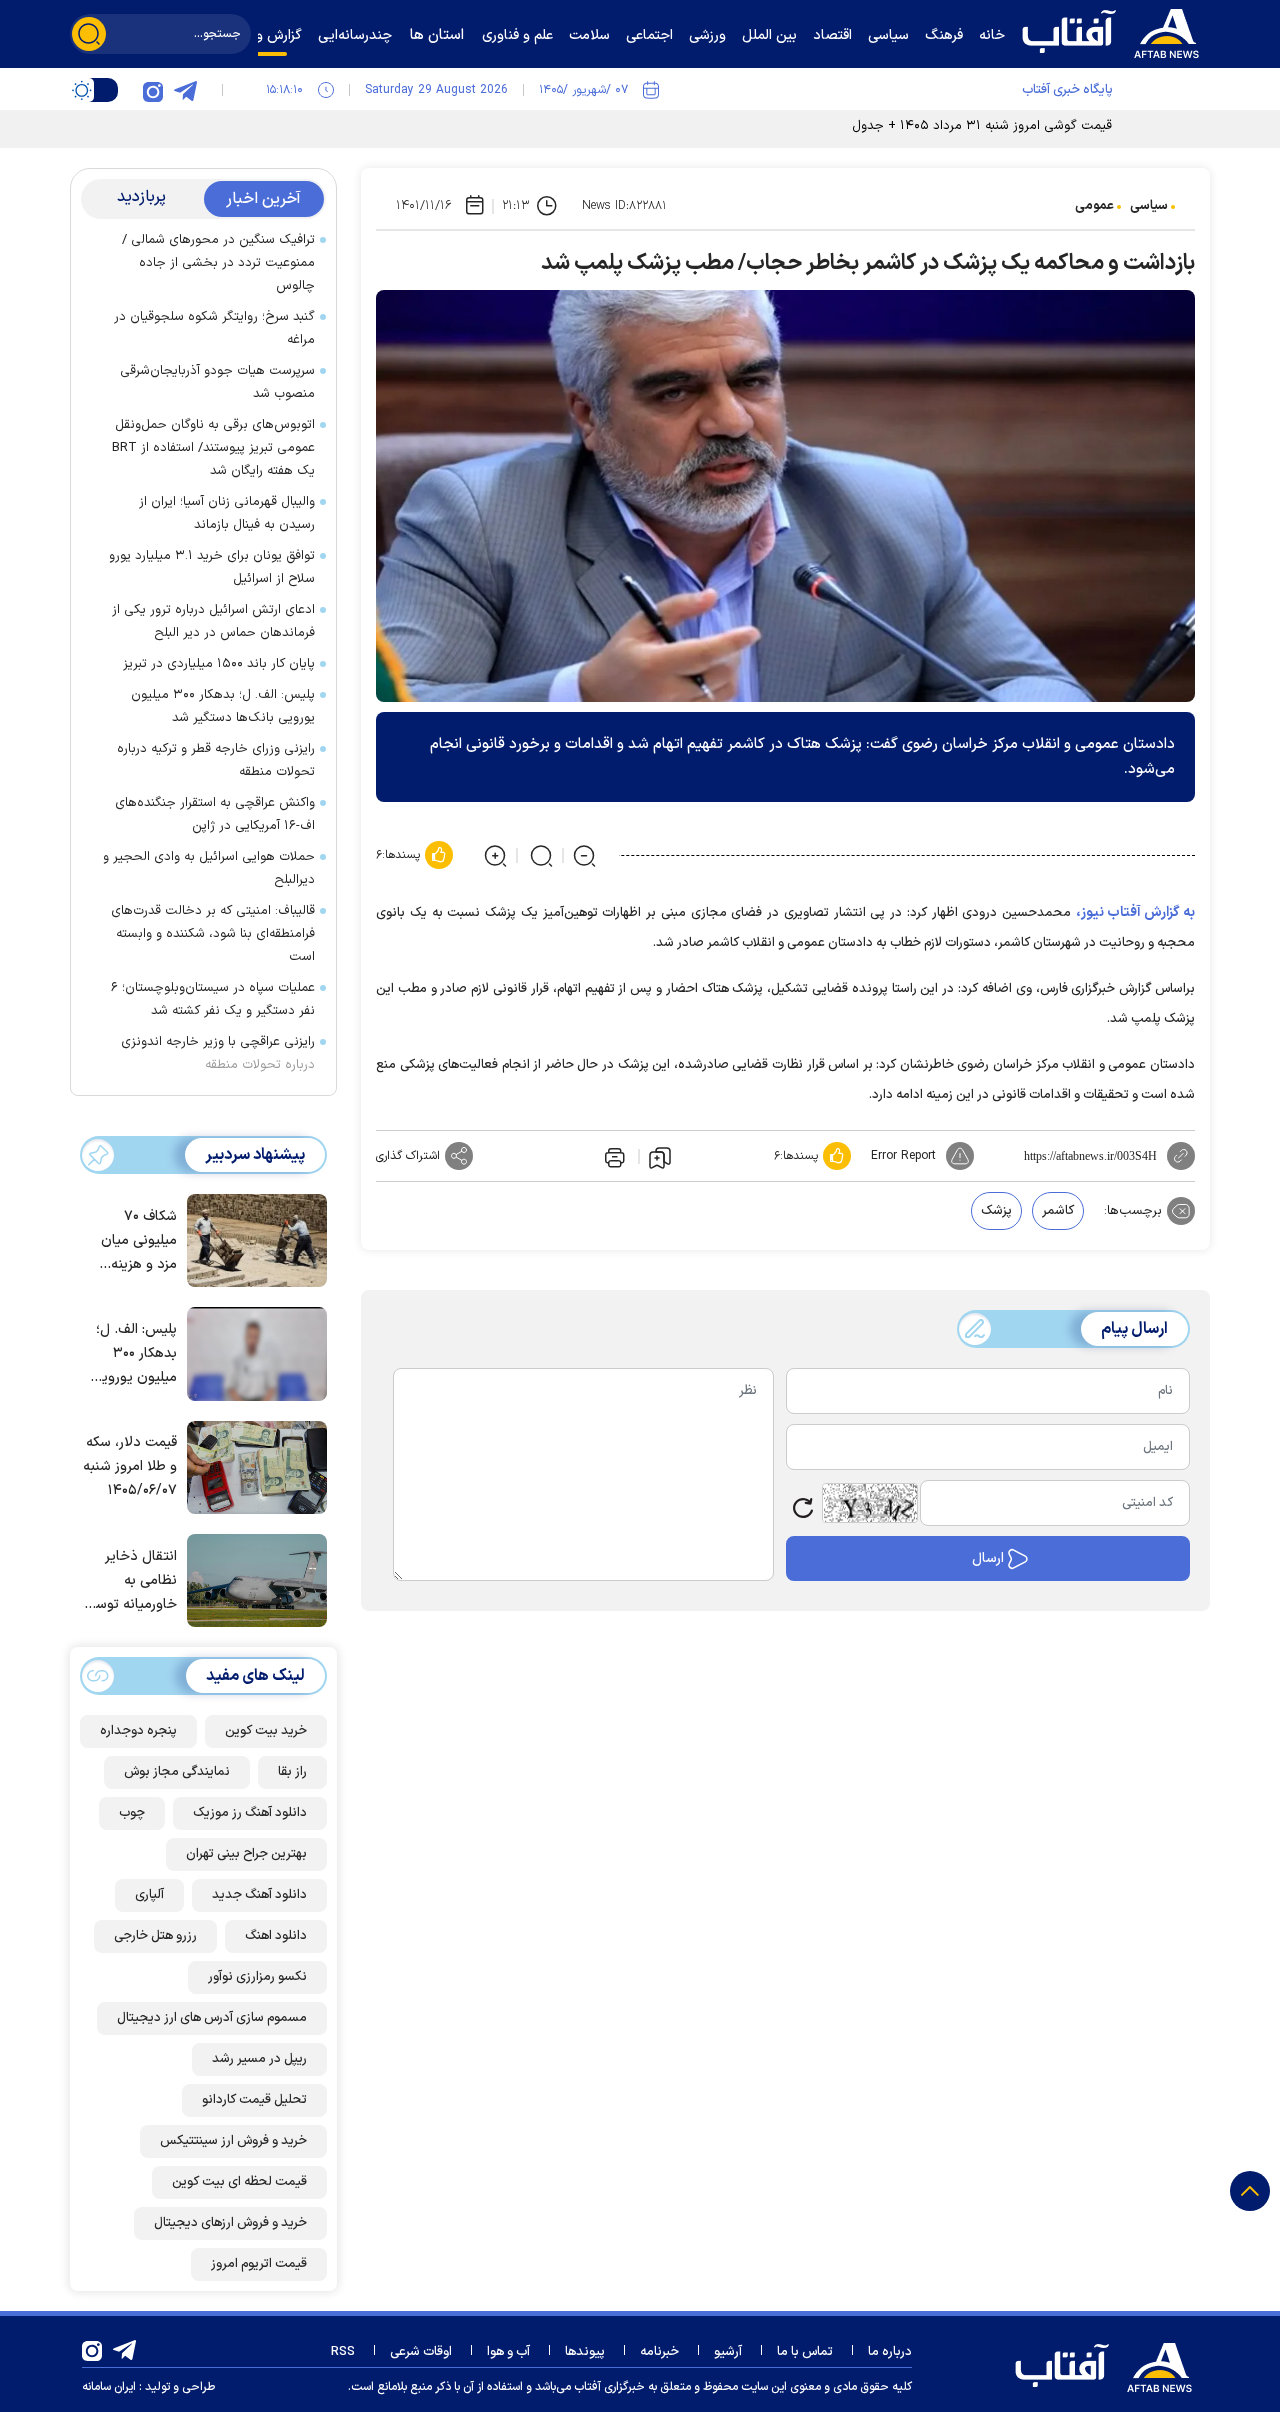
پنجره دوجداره (138, 1731)
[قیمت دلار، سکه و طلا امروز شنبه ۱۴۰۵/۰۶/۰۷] (252, 1466)
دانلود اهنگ (276, 1936)
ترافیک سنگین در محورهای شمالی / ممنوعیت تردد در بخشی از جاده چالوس (218, 263)
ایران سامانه (109, 2387)
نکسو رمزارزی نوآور (257, 1977)
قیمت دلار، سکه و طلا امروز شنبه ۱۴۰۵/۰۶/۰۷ (130, 1466)
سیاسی (1149, 206)
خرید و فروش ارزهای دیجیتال (230, 2223)
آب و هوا (508, 2352)
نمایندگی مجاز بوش (177, 1772)
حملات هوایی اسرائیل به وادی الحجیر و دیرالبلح (209, 868)
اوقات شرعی (421, 2352)
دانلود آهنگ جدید (259, 1895)
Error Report (903, 1156)
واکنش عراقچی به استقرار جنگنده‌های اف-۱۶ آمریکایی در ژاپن (215, 814)
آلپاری (149, 1895)
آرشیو (728, 2352)
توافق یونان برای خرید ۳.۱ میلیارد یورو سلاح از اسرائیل (212, 567)
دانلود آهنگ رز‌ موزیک (250, 1813)
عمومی (1094, 206)
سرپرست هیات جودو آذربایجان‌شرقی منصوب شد (217, 382)
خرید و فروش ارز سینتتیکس (233, 2141)
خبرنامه (659, 2352)
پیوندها (585, 2352)
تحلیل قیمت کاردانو (254, 2100)
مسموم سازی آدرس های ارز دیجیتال (212, 2018)
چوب (132, 1813)
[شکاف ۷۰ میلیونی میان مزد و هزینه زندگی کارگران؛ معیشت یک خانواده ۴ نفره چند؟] (252, 1239)
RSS (343, 2352)
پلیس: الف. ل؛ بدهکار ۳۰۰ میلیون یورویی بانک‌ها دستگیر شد (223, 706)
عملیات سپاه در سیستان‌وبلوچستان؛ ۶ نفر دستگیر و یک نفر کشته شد (213, 999)
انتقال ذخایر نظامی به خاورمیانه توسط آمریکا (131, 1581)
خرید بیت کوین (266, 1731)
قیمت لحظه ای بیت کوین (239, 2182)
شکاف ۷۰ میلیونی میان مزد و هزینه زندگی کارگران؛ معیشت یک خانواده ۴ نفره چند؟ (135, 1241)
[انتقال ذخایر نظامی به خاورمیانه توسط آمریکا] (252, 1579)
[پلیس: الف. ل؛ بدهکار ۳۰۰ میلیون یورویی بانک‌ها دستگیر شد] (252, 1352)
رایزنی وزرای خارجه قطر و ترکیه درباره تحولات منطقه (216, 760)
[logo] (1115, 31)
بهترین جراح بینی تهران (246, 1854)
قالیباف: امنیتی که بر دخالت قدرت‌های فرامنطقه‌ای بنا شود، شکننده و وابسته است (213, 934)
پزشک (996, 1211)
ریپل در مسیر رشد (259, 2059)
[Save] (660, 1157)
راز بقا (292, 1772)
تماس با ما (805, 2352)
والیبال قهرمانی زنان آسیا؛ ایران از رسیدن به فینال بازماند (227, 513)
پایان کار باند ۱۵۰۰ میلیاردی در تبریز (219, 664)
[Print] (613, 1156)
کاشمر (1058, 1211)
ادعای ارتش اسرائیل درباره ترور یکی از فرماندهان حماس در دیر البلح (213, 621)
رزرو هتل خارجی (155, 1936)
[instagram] (153, 90)
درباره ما (890, 2352)
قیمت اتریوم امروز (259, 2264)
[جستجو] (89, 34)
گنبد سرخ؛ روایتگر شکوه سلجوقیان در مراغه (214, 328)
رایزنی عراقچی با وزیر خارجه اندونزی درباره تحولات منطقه (218, 1053)
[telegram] (185, 90)
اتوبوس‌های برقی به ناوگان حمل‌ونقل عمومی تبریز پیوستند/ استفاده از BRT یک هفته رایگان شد (213, 448)
